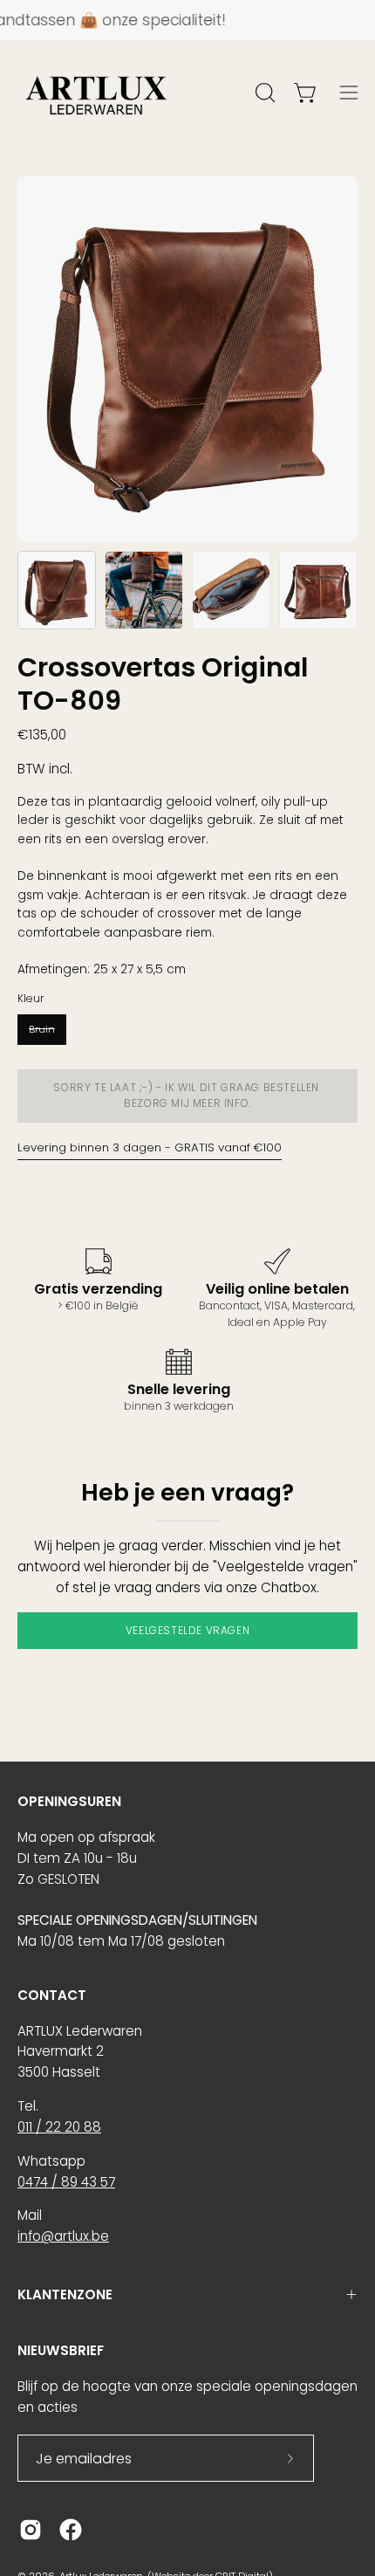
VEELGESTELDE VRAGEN (187, 1630)
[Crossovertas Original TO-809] (57, 590)
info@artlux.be (63, 2236)
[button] (263, 93)
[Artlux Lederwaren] (96, 93)
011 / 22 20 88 (59, 2127)
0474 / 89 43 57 (66, 2182)
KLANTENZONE (65, 2294)
